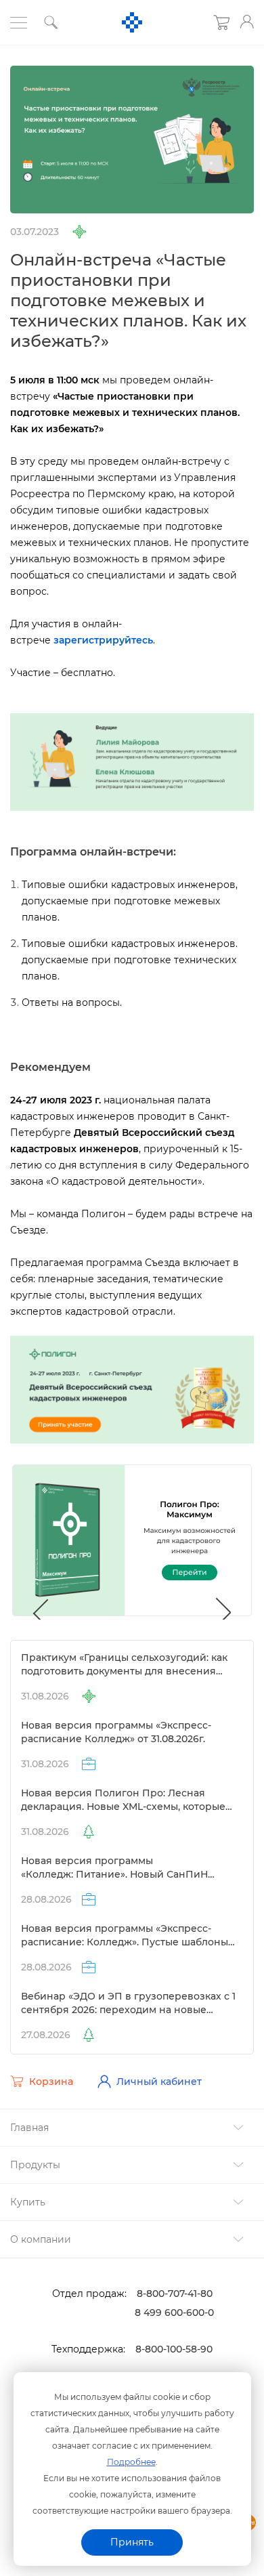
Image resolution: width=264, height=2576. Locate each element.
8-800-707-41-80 (175, 2294)
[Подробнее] (132, 1389)
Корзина (51, 2082)
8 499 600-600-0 (174, 2313)
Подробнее (131, 2462)
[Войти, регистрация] (247, 22)
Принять (132, 2542)
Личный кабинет (159, 2082)
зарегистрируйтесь (103, 640)
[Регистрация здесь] (132, 761)
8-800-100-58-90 (174, 2349)
